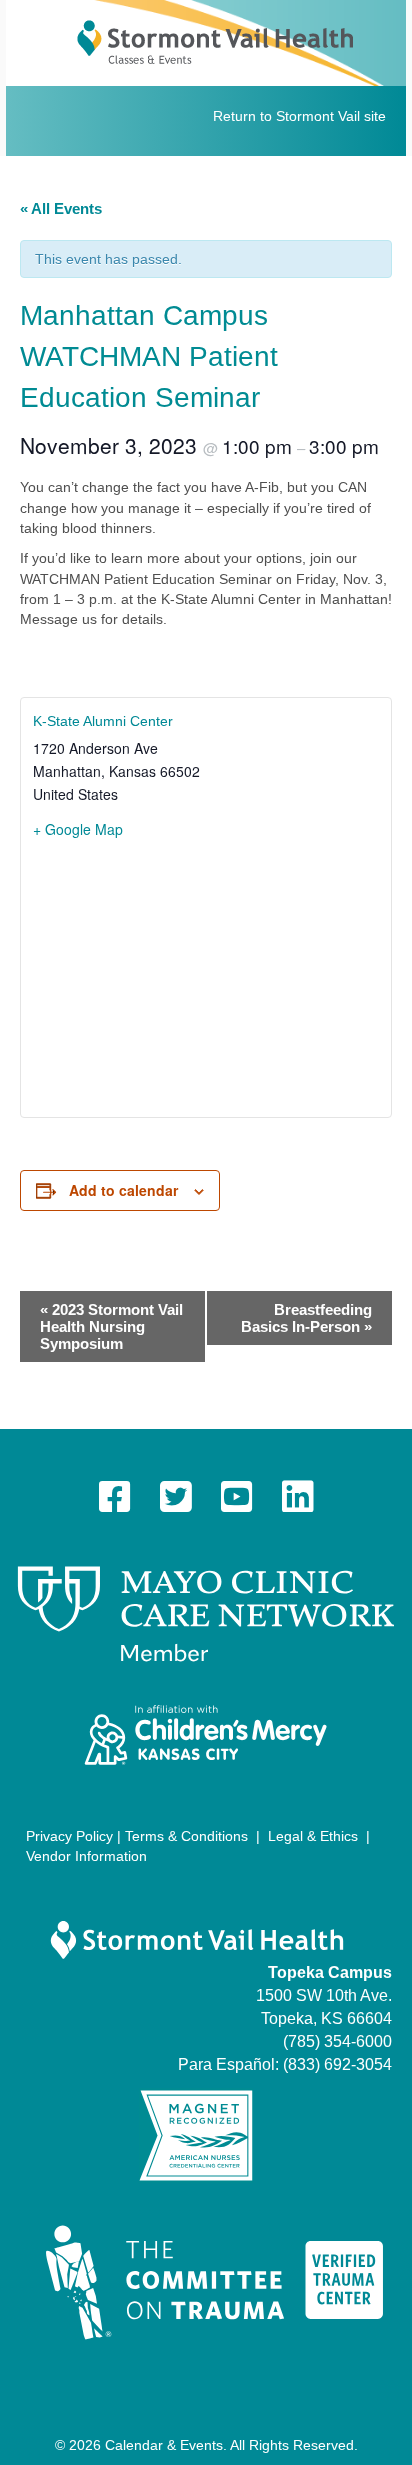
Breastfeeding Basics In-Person (306, 1318)
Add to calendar (123, 1190)
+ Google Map (78, 829)
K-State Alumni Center (103, 721)
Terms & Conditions (186, 1836)
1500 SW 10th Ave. (324, 1995)
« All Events (61, 208)
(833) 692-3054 (337, 2064)
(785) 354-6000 (337, 2041)
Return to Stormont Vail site (299, 116)
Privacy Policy (69, 1836)
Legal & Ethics (313, 1836)
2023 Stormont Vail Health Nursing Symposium (111, 1326)
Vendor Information (86, 1856)
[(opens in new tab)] (206, 1613)
